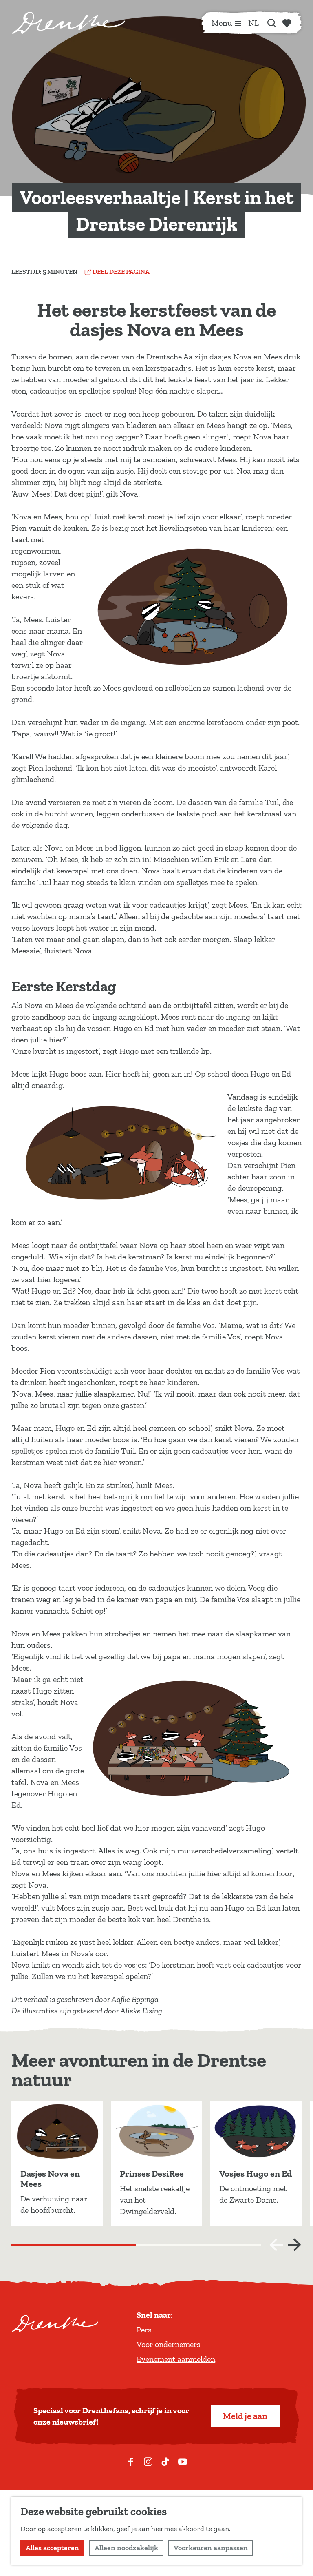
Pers (144, 2330)
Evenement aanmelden (176, 2359)
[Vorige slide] (276, 2245)
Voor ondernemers (169, 2344)
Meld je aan (245, 2416)
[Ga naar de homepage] (68, 23)
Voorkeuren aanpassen (211, 2548)
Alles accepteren (52, 2548)
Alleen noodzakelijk (126, 2548)
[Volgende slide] (294, 2245)
